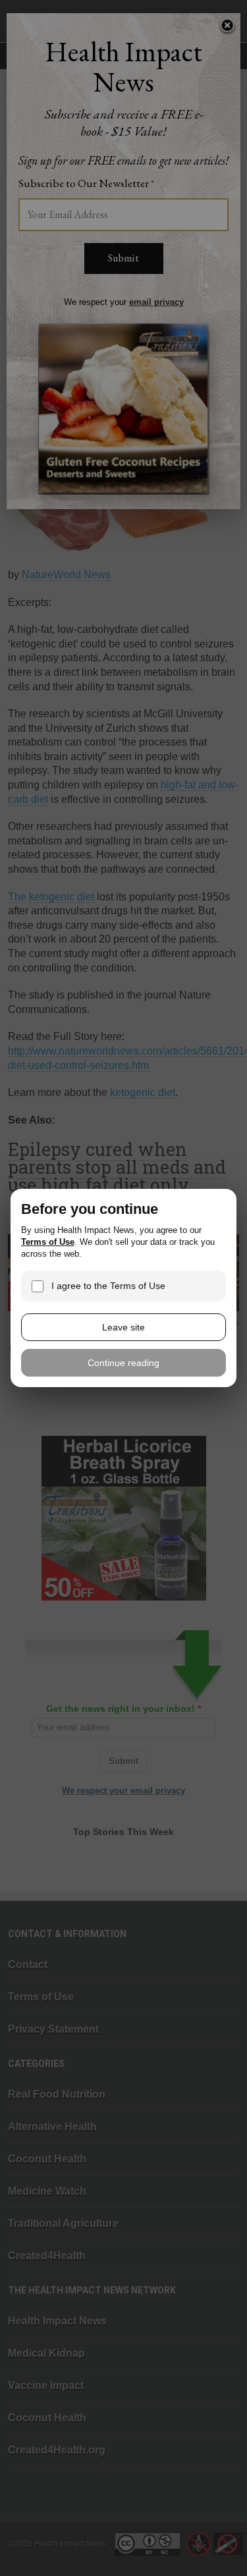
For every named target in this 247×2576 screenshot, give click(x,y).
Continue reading (123, 1363)
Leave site (123, 1327)
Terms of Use (48, 1242)
